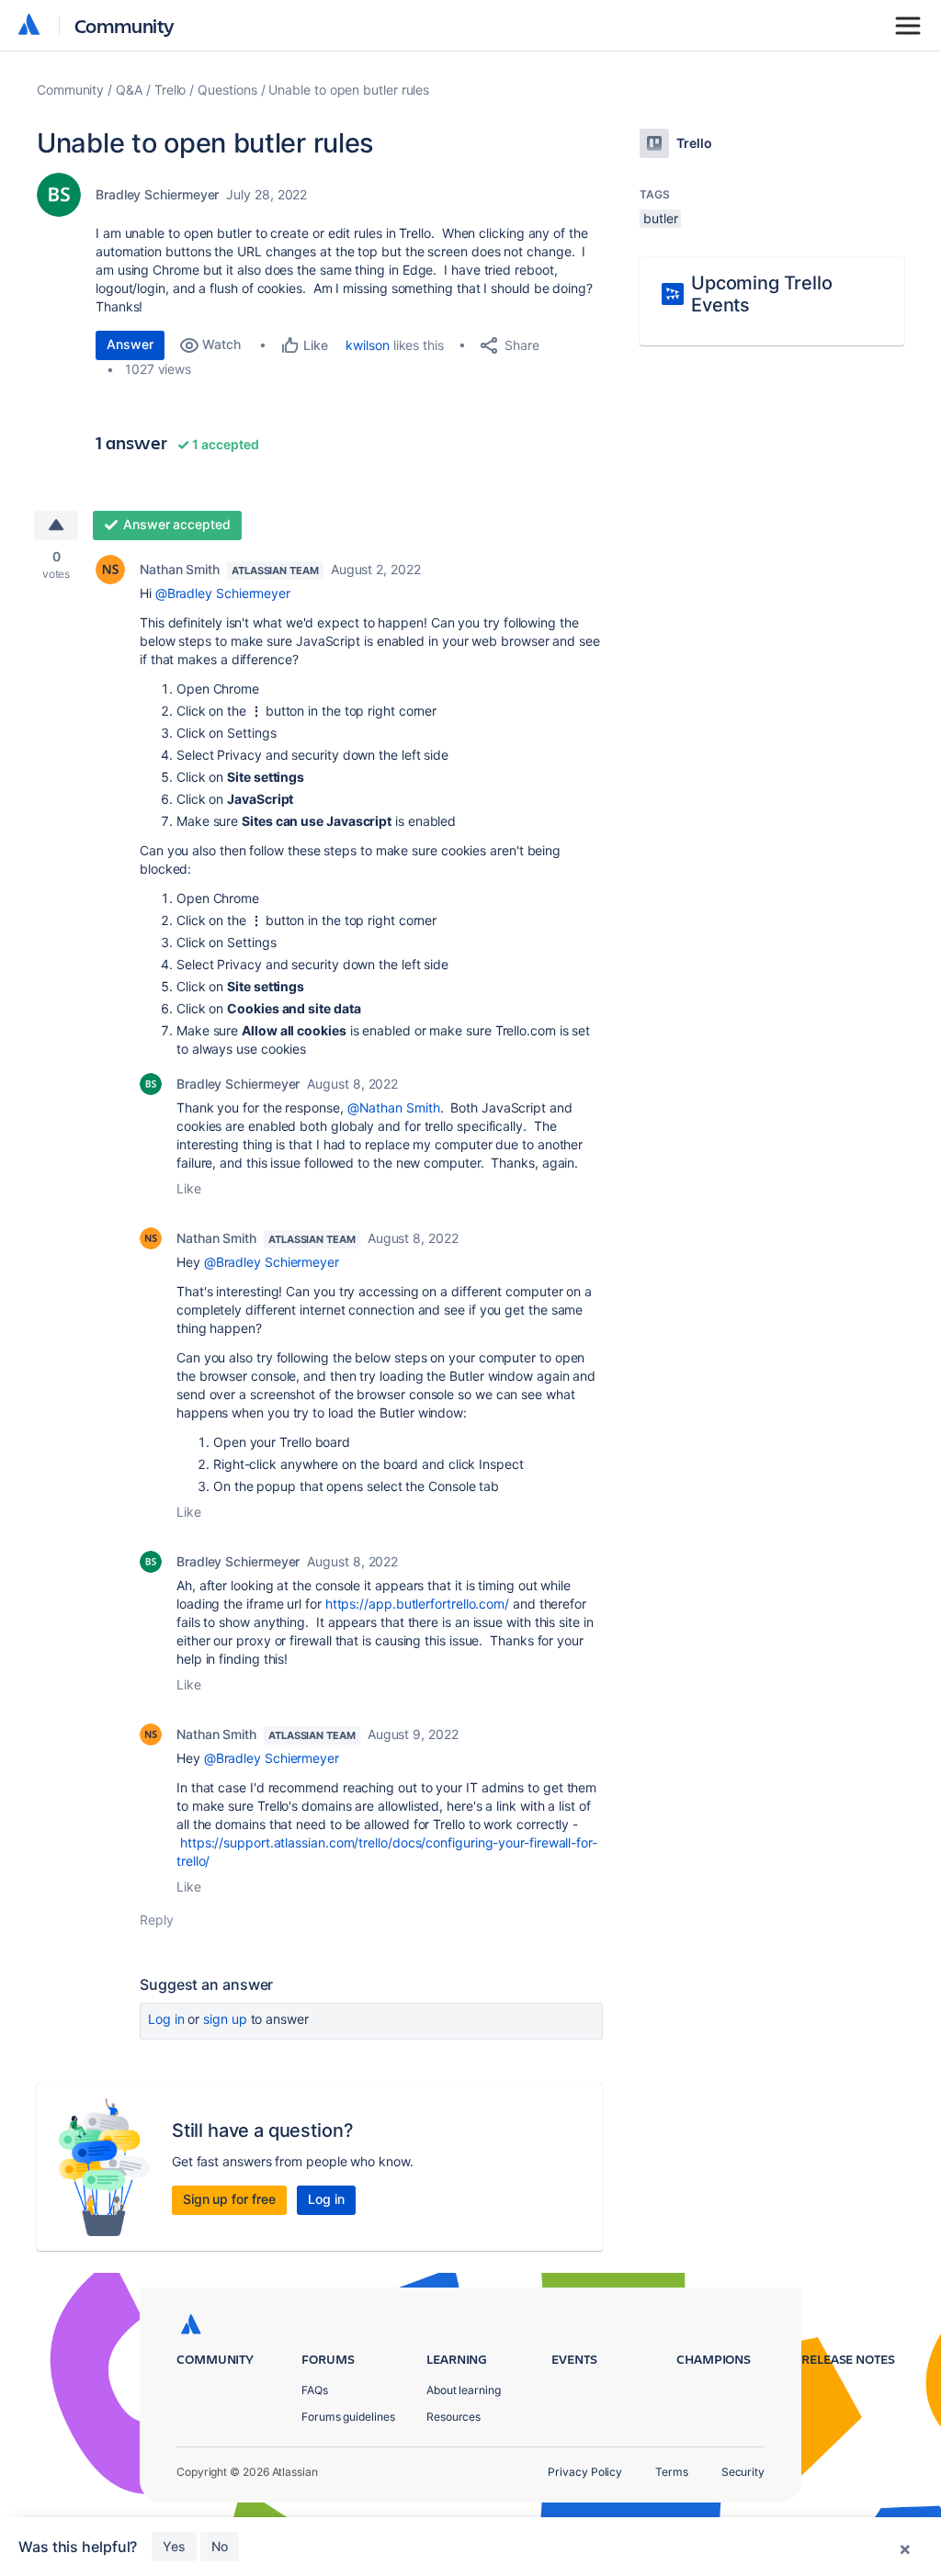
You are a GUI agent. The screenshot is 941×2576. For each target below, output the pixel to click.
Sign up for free (229, 2199)
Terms (672, 2472)
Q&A (129, 90)
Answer (130, 344)
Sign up (225, 2019)
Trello (170, 90)
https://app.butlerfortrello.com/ (417, 1604)
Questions (227, 90)
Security (743, 2472)
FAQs (315, 2390)
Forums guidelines (348, 2417)
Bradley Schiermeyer (157, 194)
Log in (166, 2019)
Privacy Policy (585, 2472)
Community (125, 25)
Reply (157, 1920)
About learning (464, 2390)
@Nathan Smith (394, 1107)
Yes (174, 2546)
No (220, 2546)
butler (661, 218)
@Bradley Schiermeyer (223, 593)
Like (189, 1188)
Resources (453, 2417)
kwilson (367, 345)
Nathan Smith (180, 569)
